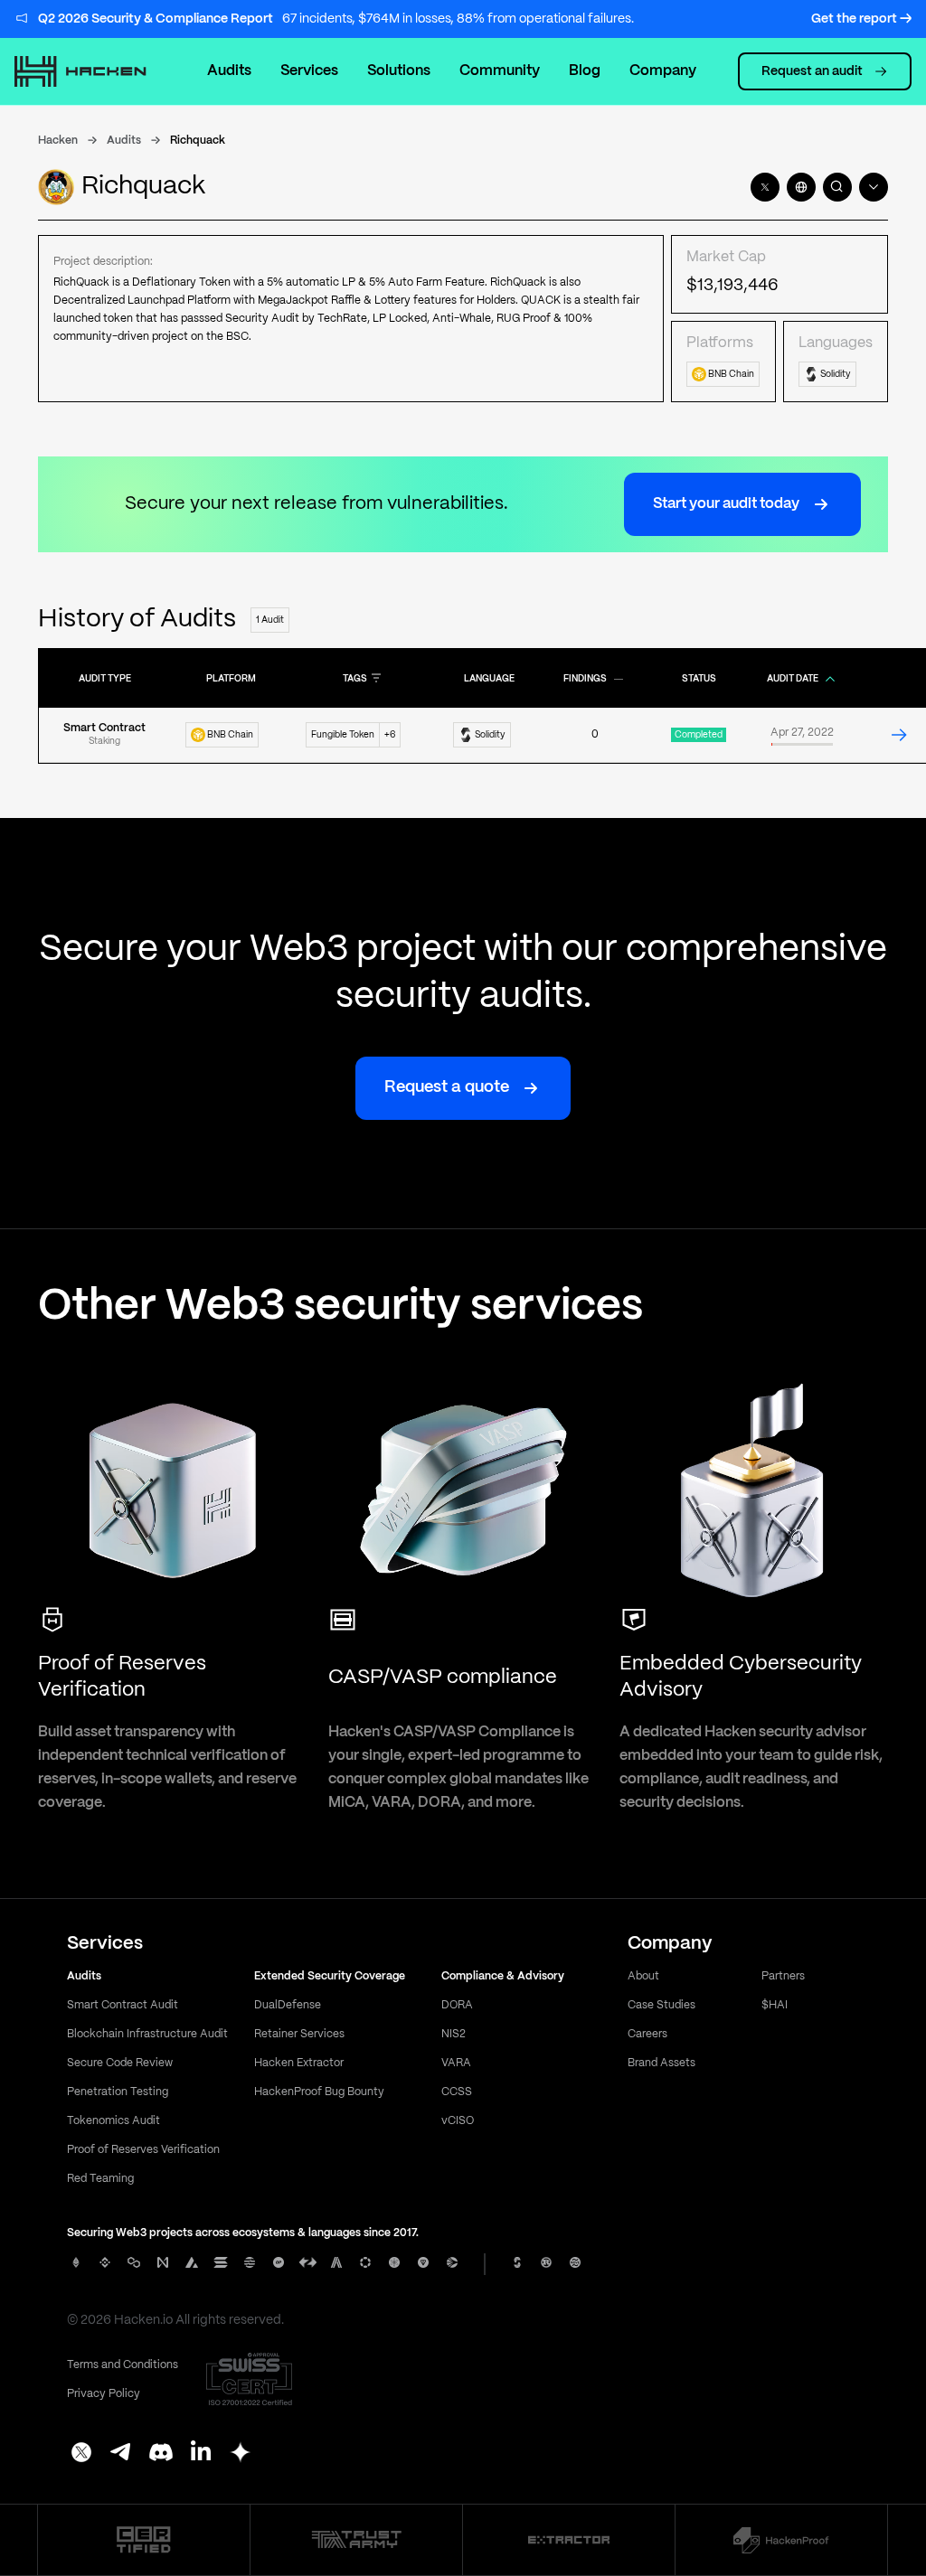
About (643, 1976)
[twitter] (765, 187)
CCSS (457, 2092)
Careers (647, 2034)
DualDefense (288, 2005)
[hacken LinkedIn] (201, 2454)
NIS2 (454, 2034)
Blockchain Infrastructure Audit (147, 2034)
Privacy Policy (104, 2394)
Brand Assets (661, 2063)
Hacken (58, 141)
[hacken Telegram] (121, 2454)
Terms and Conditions (123, 2365)
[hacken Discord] (161, 2454)
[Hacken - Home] (90, 71)
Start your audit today (726, 504)
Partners (783, 1976)
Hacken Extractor (299, 2063)
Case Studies (661, 2005)
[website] (801, 187)
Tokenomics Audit (113, 2121)
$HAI (775, 2005)
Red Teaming (100, 2179)
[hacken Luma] (241, 2454)
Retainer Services (299, 2034)
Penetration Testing (118, 2092)
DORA (457, 2005)
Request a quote (447, 1088)
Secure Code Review (120, 2063)
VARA (456, 2063)
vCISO (458, 2121)
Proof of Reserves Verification (143, 2150)
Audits (229, 71)
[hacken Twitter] (81, 2454)
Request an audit (812, 71)
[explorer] (837, 187)
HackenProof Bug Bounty (319, 2092)
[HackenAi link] (144, 2540)
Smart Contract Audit (123, 2005)
